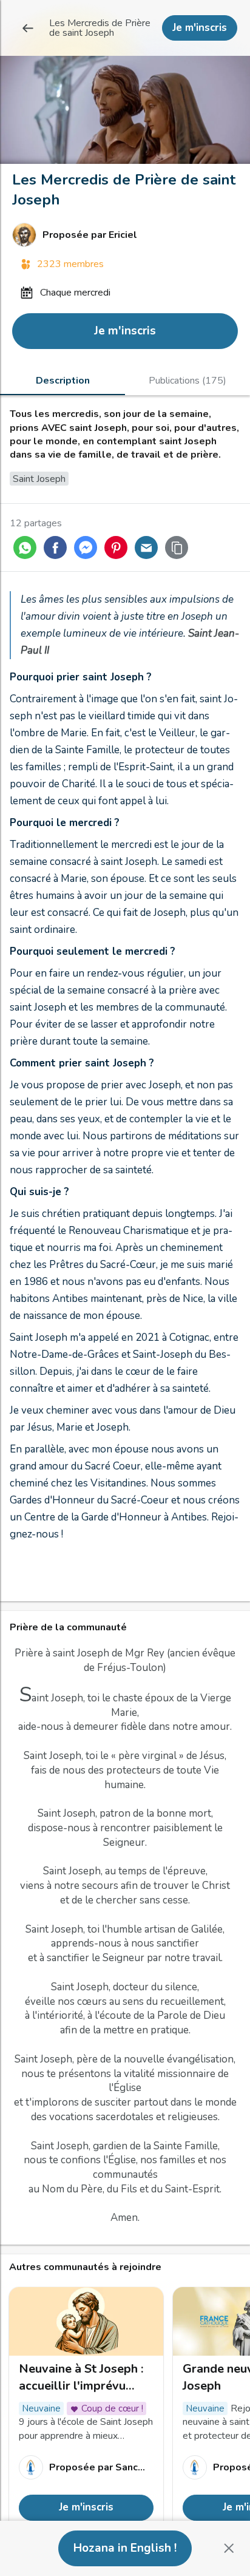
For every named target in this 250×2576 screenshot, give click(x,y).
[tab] (62, 380)
